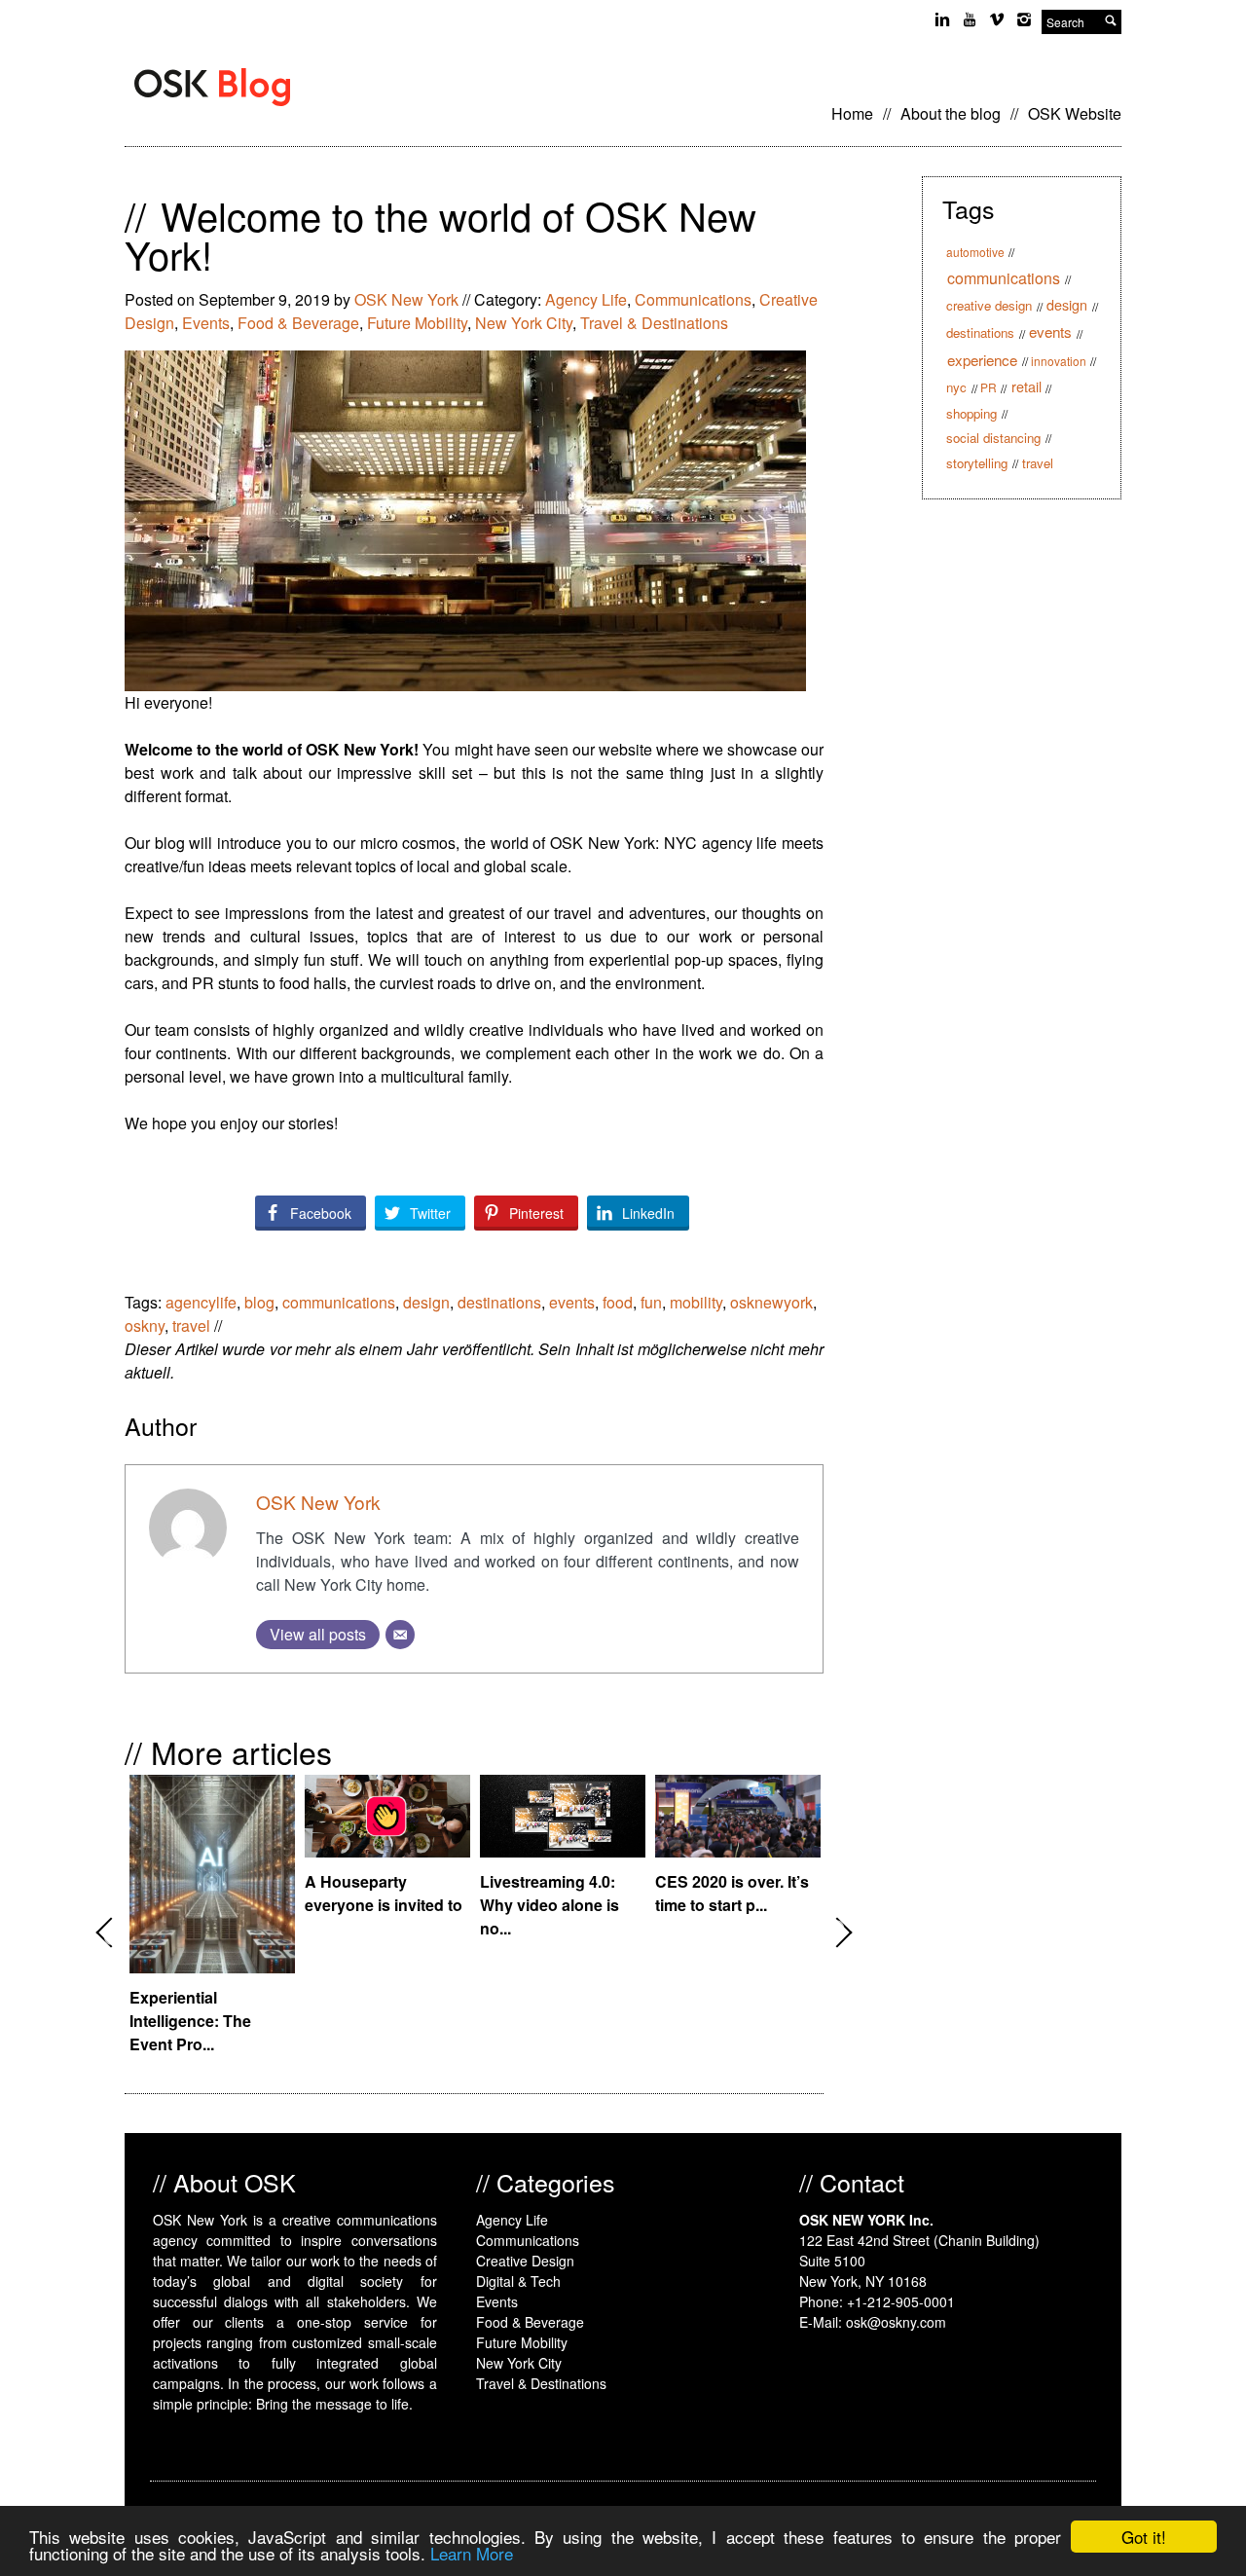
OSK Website (1075, 113)
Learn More (472, 2553)
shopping (971, 413)
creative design (989, 305)
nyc (956, 387)
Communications (693, 299)
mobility (696, 1302)
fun (651, 1302)
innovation (1059, 361)
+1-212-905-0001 (901, 2301)
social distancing (993, 438)
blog (259, 1302)
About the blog (951, 113)
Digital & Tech (518, 2281)
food (618, 1302)
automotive (975, 252)
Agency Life (586, 299)
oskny (145, 1325)
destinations (499, 1302)
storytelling (977, 463)
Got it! (1144, 2537)
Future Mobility (417, 323)
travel (191, 1325)
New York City (524, 323)
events (572, 1302)
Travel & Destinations (654, 323)
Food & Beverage (298, 323)
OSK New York (406, 299)
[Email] (400, 1635)
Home (852, 113)
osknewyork (771, 1302)
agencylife (201, 1302)
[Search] (1111, 22)
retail (1026, 386)
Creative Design (525, 2261)
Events (206, 323)
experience (982, 360)
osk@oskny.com (896, 2322)
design (426, 1302)
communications (339, 1302)
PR (989, 387)
